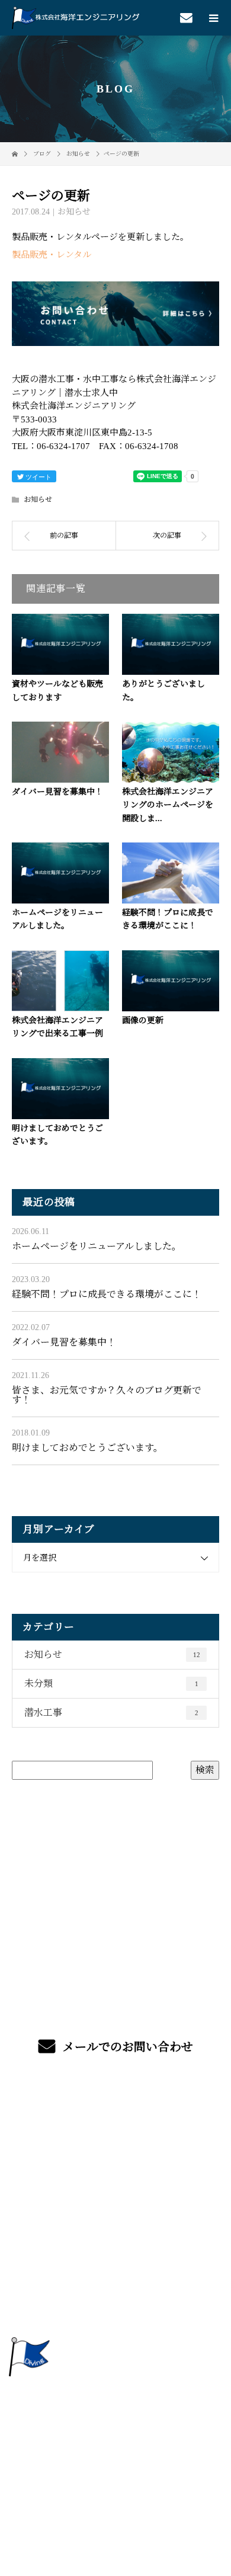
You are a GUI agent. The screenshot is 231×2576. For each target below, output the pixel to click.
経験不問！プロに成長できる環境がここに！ (107, 1294)
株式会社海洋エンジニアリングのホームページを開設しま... (168, 805)
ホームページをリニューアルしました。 (97, 1246)
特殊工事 (116, 2175)
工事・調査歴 (115, 2203)
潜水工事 (111, 1712)
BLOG (115, 2314)
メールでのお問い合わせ (126, 2047)
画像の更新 (143, 1021)
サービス (116, 2147)
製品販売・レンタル (52, 255)
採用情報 (116, 2287)
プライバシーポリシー (116, 2490)
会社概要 (116, 2259)
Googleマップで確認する (115, 2419)
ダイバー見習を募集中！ (57, 792)
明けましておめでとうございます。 (87, 1448)
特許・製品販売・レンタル (115, 2231)
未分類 (111, 1683)
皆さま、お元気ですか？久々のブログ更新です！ (107, 1395)
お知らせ (74, 212)
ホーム (115, 2120)
